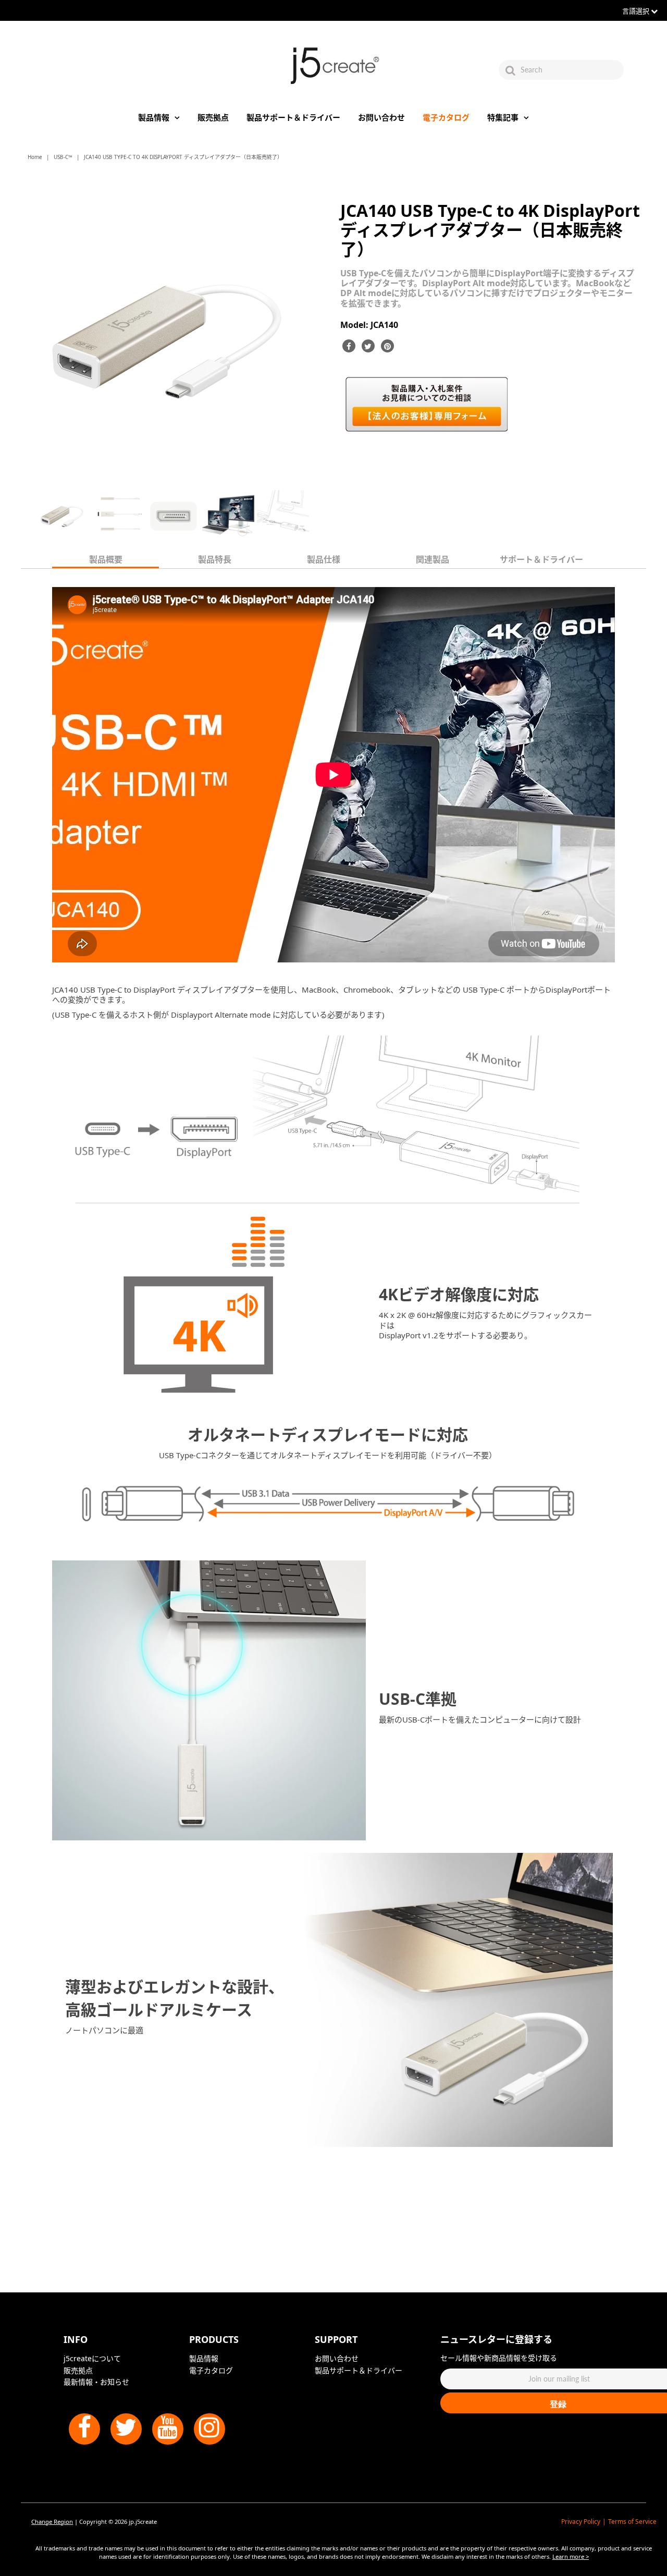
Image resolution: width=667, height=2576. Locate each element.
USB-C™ (63, 157)
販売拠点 (213, 117)
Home (35, 157)
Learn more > (571, 2556)
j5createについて (92, 2358)
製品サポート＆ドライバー (293, 117)
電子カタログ (446, 117)
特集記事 (503, 117)
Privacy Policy (581, 2522)
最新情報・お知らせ (96, 2382)
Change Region (52, 2522)
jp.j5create (143, 2522)
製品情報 (154, 117)
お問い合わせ (381, 117)
